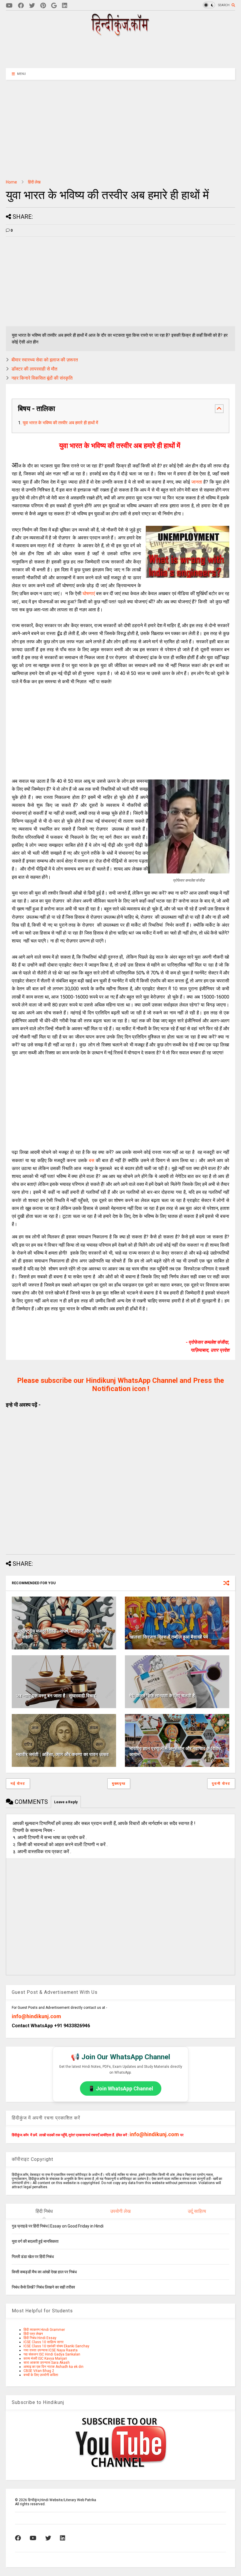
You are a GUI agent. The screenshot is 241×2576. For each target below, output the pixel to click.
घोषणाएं (89, 594)
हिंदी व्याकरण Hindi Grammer (44, 2330)
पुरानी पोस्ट (221, 1784)
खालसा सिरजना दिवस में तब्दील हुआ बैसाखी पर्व (169, 1637)
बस (92, 1160)
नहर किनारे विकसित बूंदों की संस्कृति (42, 378)
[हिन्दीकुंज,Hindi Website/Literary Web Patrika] (120, 34)
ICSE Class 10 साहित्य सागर (43, 2342)
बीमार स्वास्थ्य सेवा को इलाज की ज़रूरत (45, 360)
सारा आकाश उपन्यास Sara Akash (47, 2363)
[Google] (54, 6)
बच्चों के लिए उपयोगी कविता (41, 2375)
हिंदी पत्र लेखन (33, 2334)
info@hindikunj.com (36, 2016)
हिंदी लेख (34, 182)
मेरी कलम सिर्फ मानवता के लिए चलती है (162, 1696)
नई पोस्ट (18, 1784)
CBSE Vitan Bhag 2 (39, 2371)
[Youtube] (9, 6)
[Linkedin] (65, 6)
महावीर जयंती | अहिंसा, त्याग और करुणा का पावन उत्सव (62, 1754)
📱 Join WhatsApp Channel (121, 2088)
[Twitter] (32, 6)
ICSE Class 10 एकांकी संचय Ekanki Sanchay (56, 2346)
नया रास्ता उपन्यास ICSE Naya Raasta (51, 2350)
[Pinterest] (43, 6)
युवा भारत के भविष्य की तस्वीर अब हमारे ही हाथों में (61, 423)
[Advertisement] (120, 52)
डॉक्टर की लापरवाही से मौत (34, 369)
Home (11, 182)
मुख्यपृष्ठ (119, 1784)
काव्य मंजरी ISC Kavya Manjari (45, 2358)
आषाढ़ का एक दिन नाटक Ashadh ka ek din (53, 2367)
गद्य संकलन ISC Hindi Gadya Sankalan (52, 2354)
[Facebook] (21, 6)
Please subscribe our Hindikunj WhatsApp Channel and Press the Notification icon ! (120, 1385)
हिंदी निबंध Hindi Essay (40, 2338)
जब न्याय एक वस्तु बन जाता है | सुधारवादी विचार (56, 1696)
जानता (198, 482)
